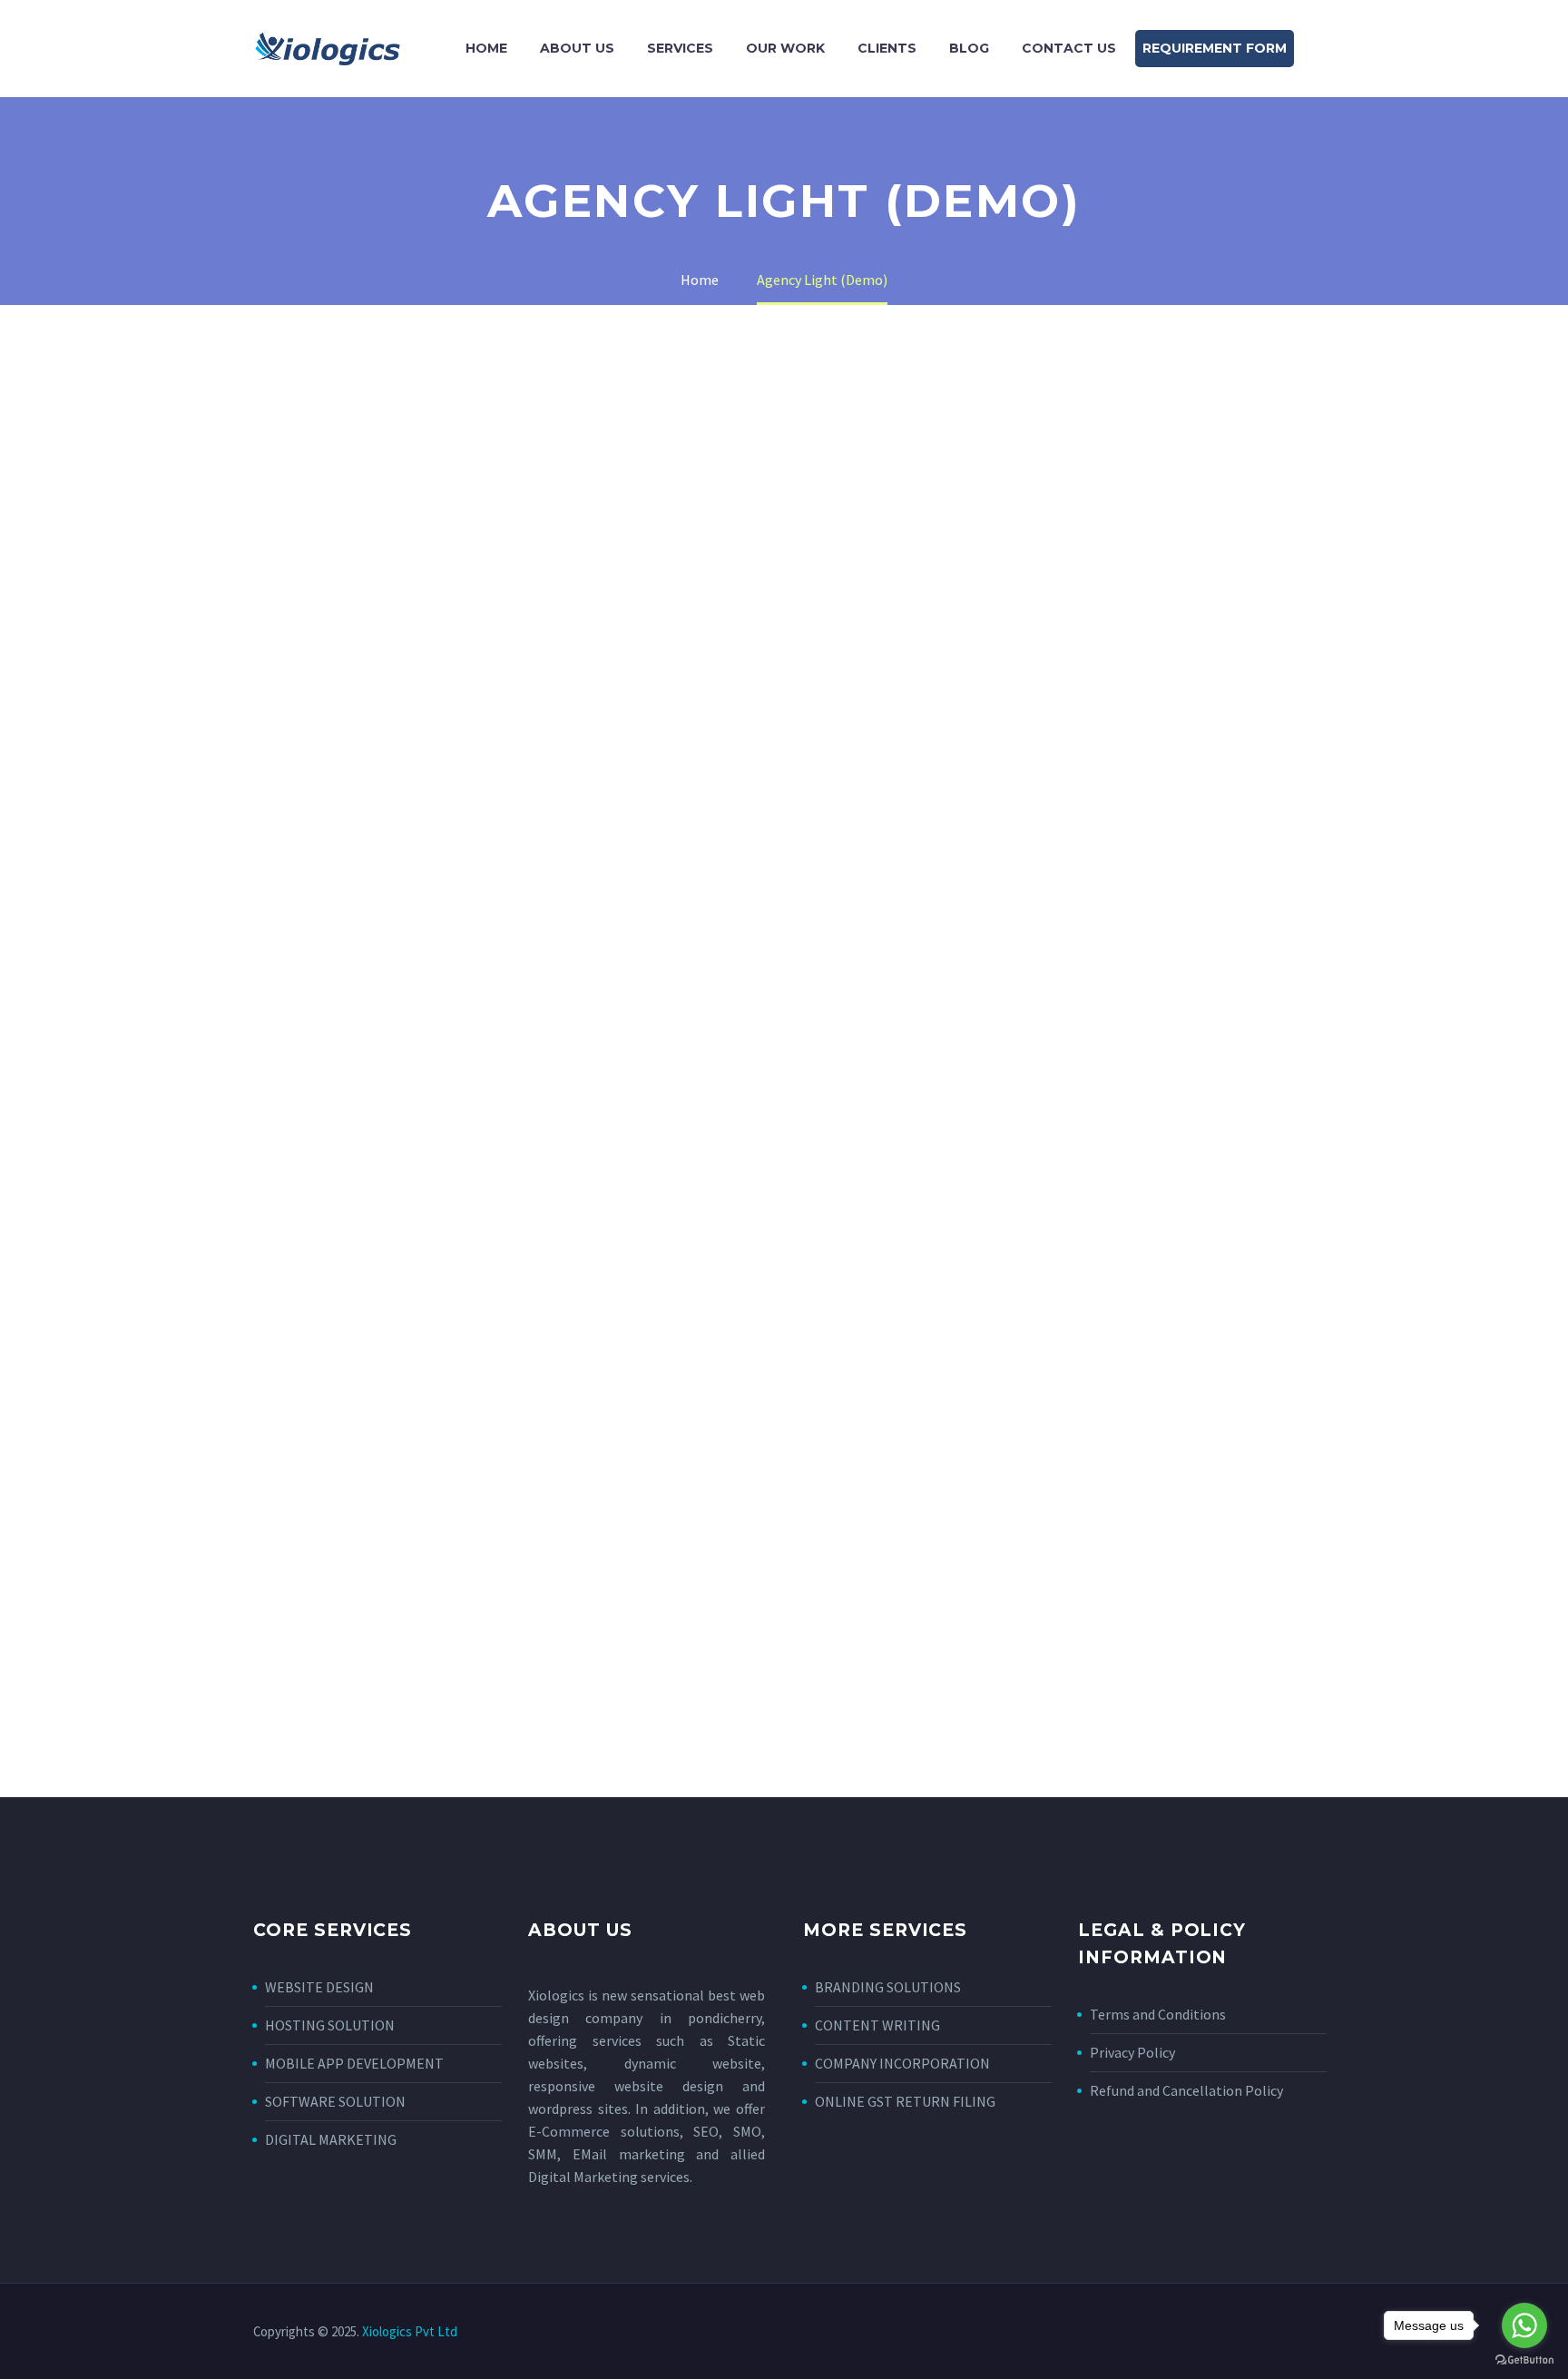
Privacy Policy (1132, 2052)
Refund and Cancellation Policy (1186, 2090)
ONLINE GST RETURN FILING (905, 2101)
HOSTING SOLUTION (330, 2025)
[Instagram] (1286, 2333)
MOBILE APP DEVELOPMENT (354, 2063)
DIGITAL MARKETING (331, 2139)
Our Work (785, 48)
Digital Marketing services (609, 2177)
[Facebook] (1239, 2333)
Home (486, 48)
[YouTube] (1309, 2333)
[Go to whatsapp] (1524, 2325)
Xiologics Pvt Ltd (410, 2331)
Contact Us (1069, 48)
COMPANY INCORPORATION (902, 2063)
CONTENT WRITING (877, 2025)
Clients (887, 48)
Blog (969, 48)
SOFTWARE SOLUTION (335, 2101)
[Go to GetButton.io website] (1524, 2360)
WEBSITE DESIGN (319, 1987)
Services (680, 48)
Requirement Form (1215, 48)
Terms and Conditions (1158, 2014)
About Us (577, 48)
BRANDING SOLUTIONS (888, 1987)
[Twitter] (1262, 2333)
